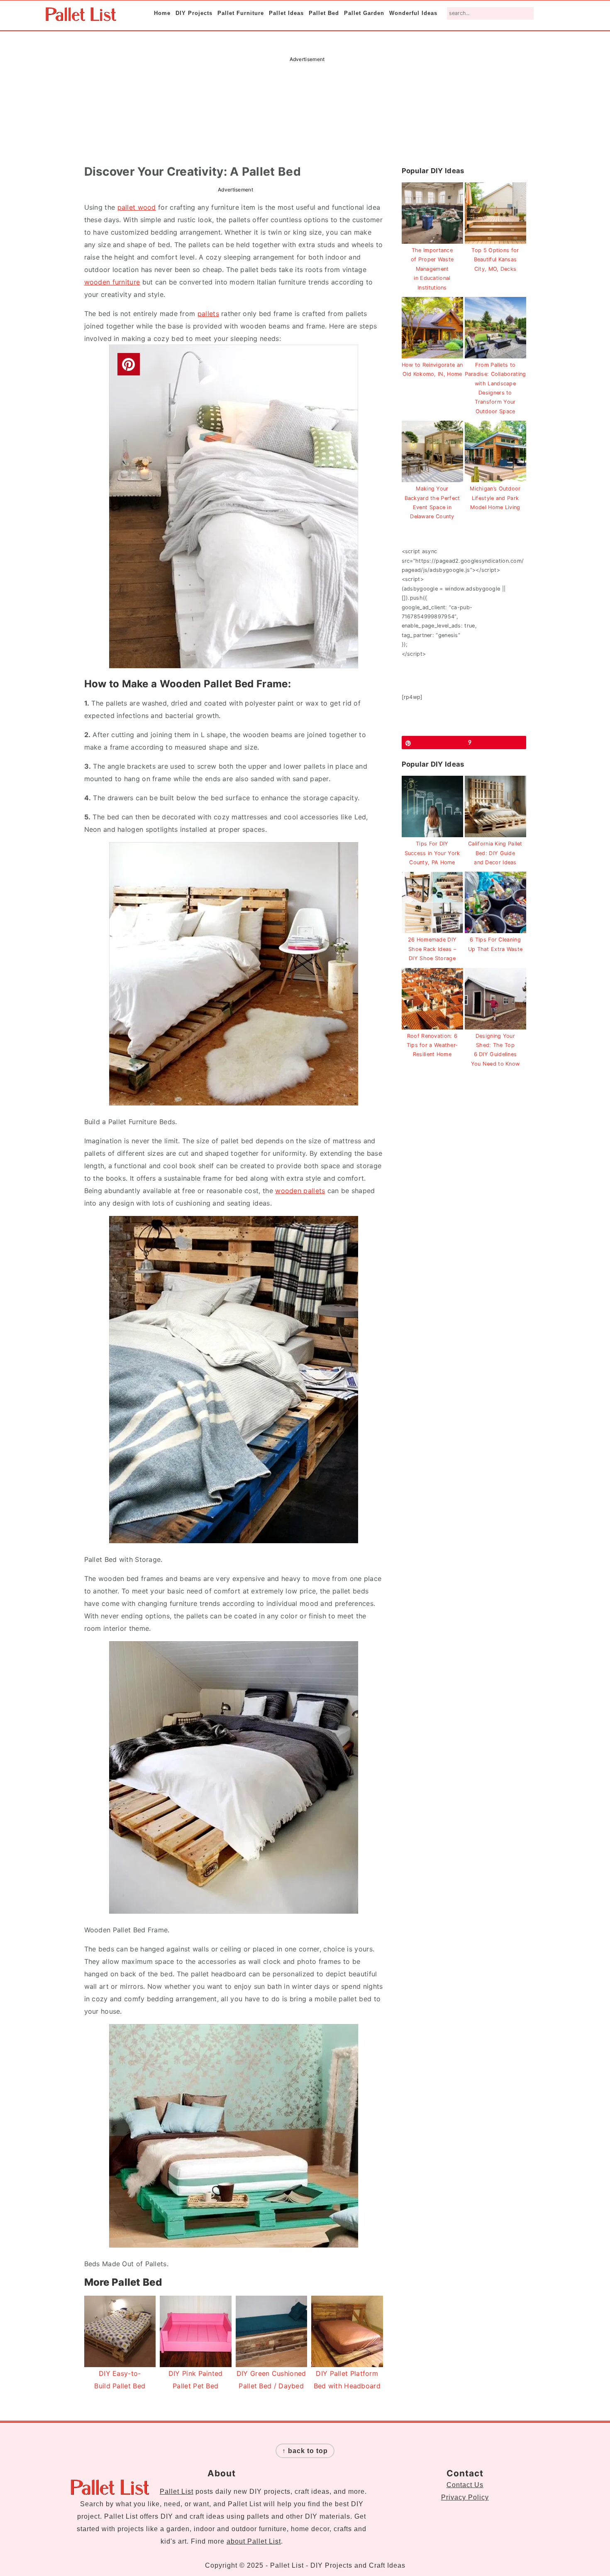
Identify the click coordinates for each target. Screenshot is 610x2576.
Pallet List (177, 2491)
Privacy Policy (465, 2497)
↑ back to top (305, 2451)
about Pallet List (254, 2541)
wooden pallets (300, 1191)
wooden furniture (112, 282)
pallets (208, 314)
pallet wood (137, 207)
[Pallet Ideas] (81, 17)
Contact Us (465, 2485)
